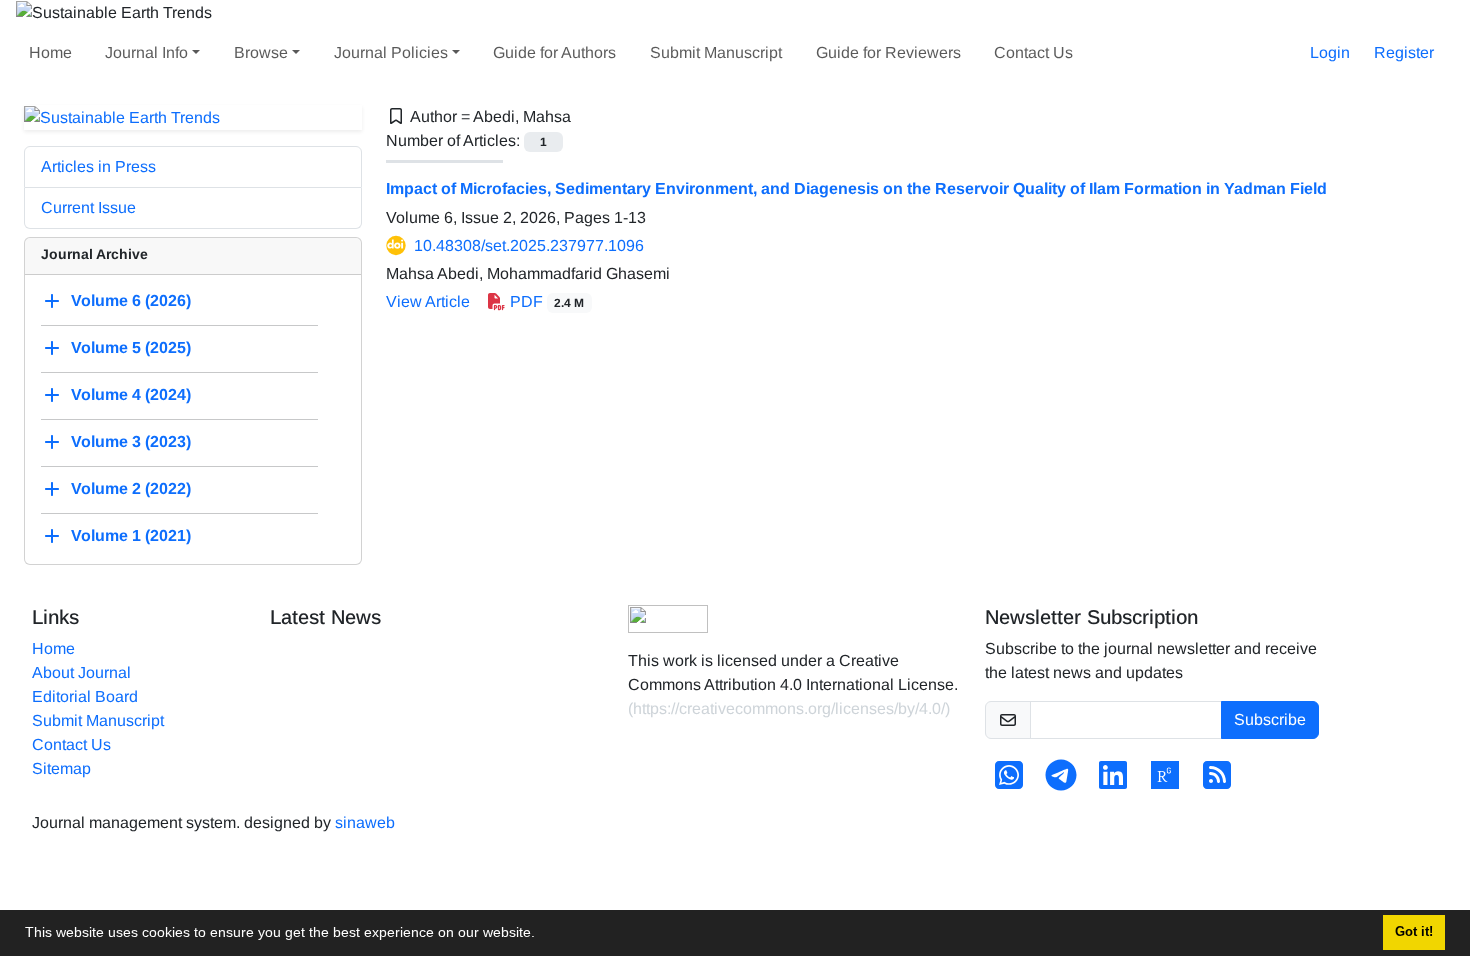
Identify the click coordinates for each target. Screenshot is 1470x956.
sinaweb (365, 822)
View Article (428, 301)
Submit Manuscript (716, 52)
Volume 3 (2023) (131, 442)
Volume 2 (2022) (131, 489)
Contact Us (1033, 52)
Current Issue (88, 207)
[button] (542, 935)
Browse (261, 52)
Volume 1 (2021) (131, 536)
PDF (545, 301)
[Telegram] (1061, 781)
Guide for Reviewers (888, 52)
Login (1330, 52)
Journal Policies (391, 52)
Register (1404, 52)
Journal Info (146, 52)
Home (50, 52)
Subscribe (1270, 719)
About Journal (81, 672)
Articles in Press (98, 166)
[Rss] (1217, 781)
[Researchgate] (1165, 781)
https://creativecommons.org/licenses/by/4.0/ (789, 708)
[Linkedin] (1113, 781)
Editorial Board (85, 696)
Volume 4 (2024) (131, 395)
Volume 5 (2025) (131, 348)
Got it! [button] (1414, 932)
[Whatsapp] (1009, 781)
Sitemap (61, 768)
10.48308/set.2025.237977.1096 (529, 245)
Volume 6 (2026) (131, 301)
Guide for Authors (554, 52)
